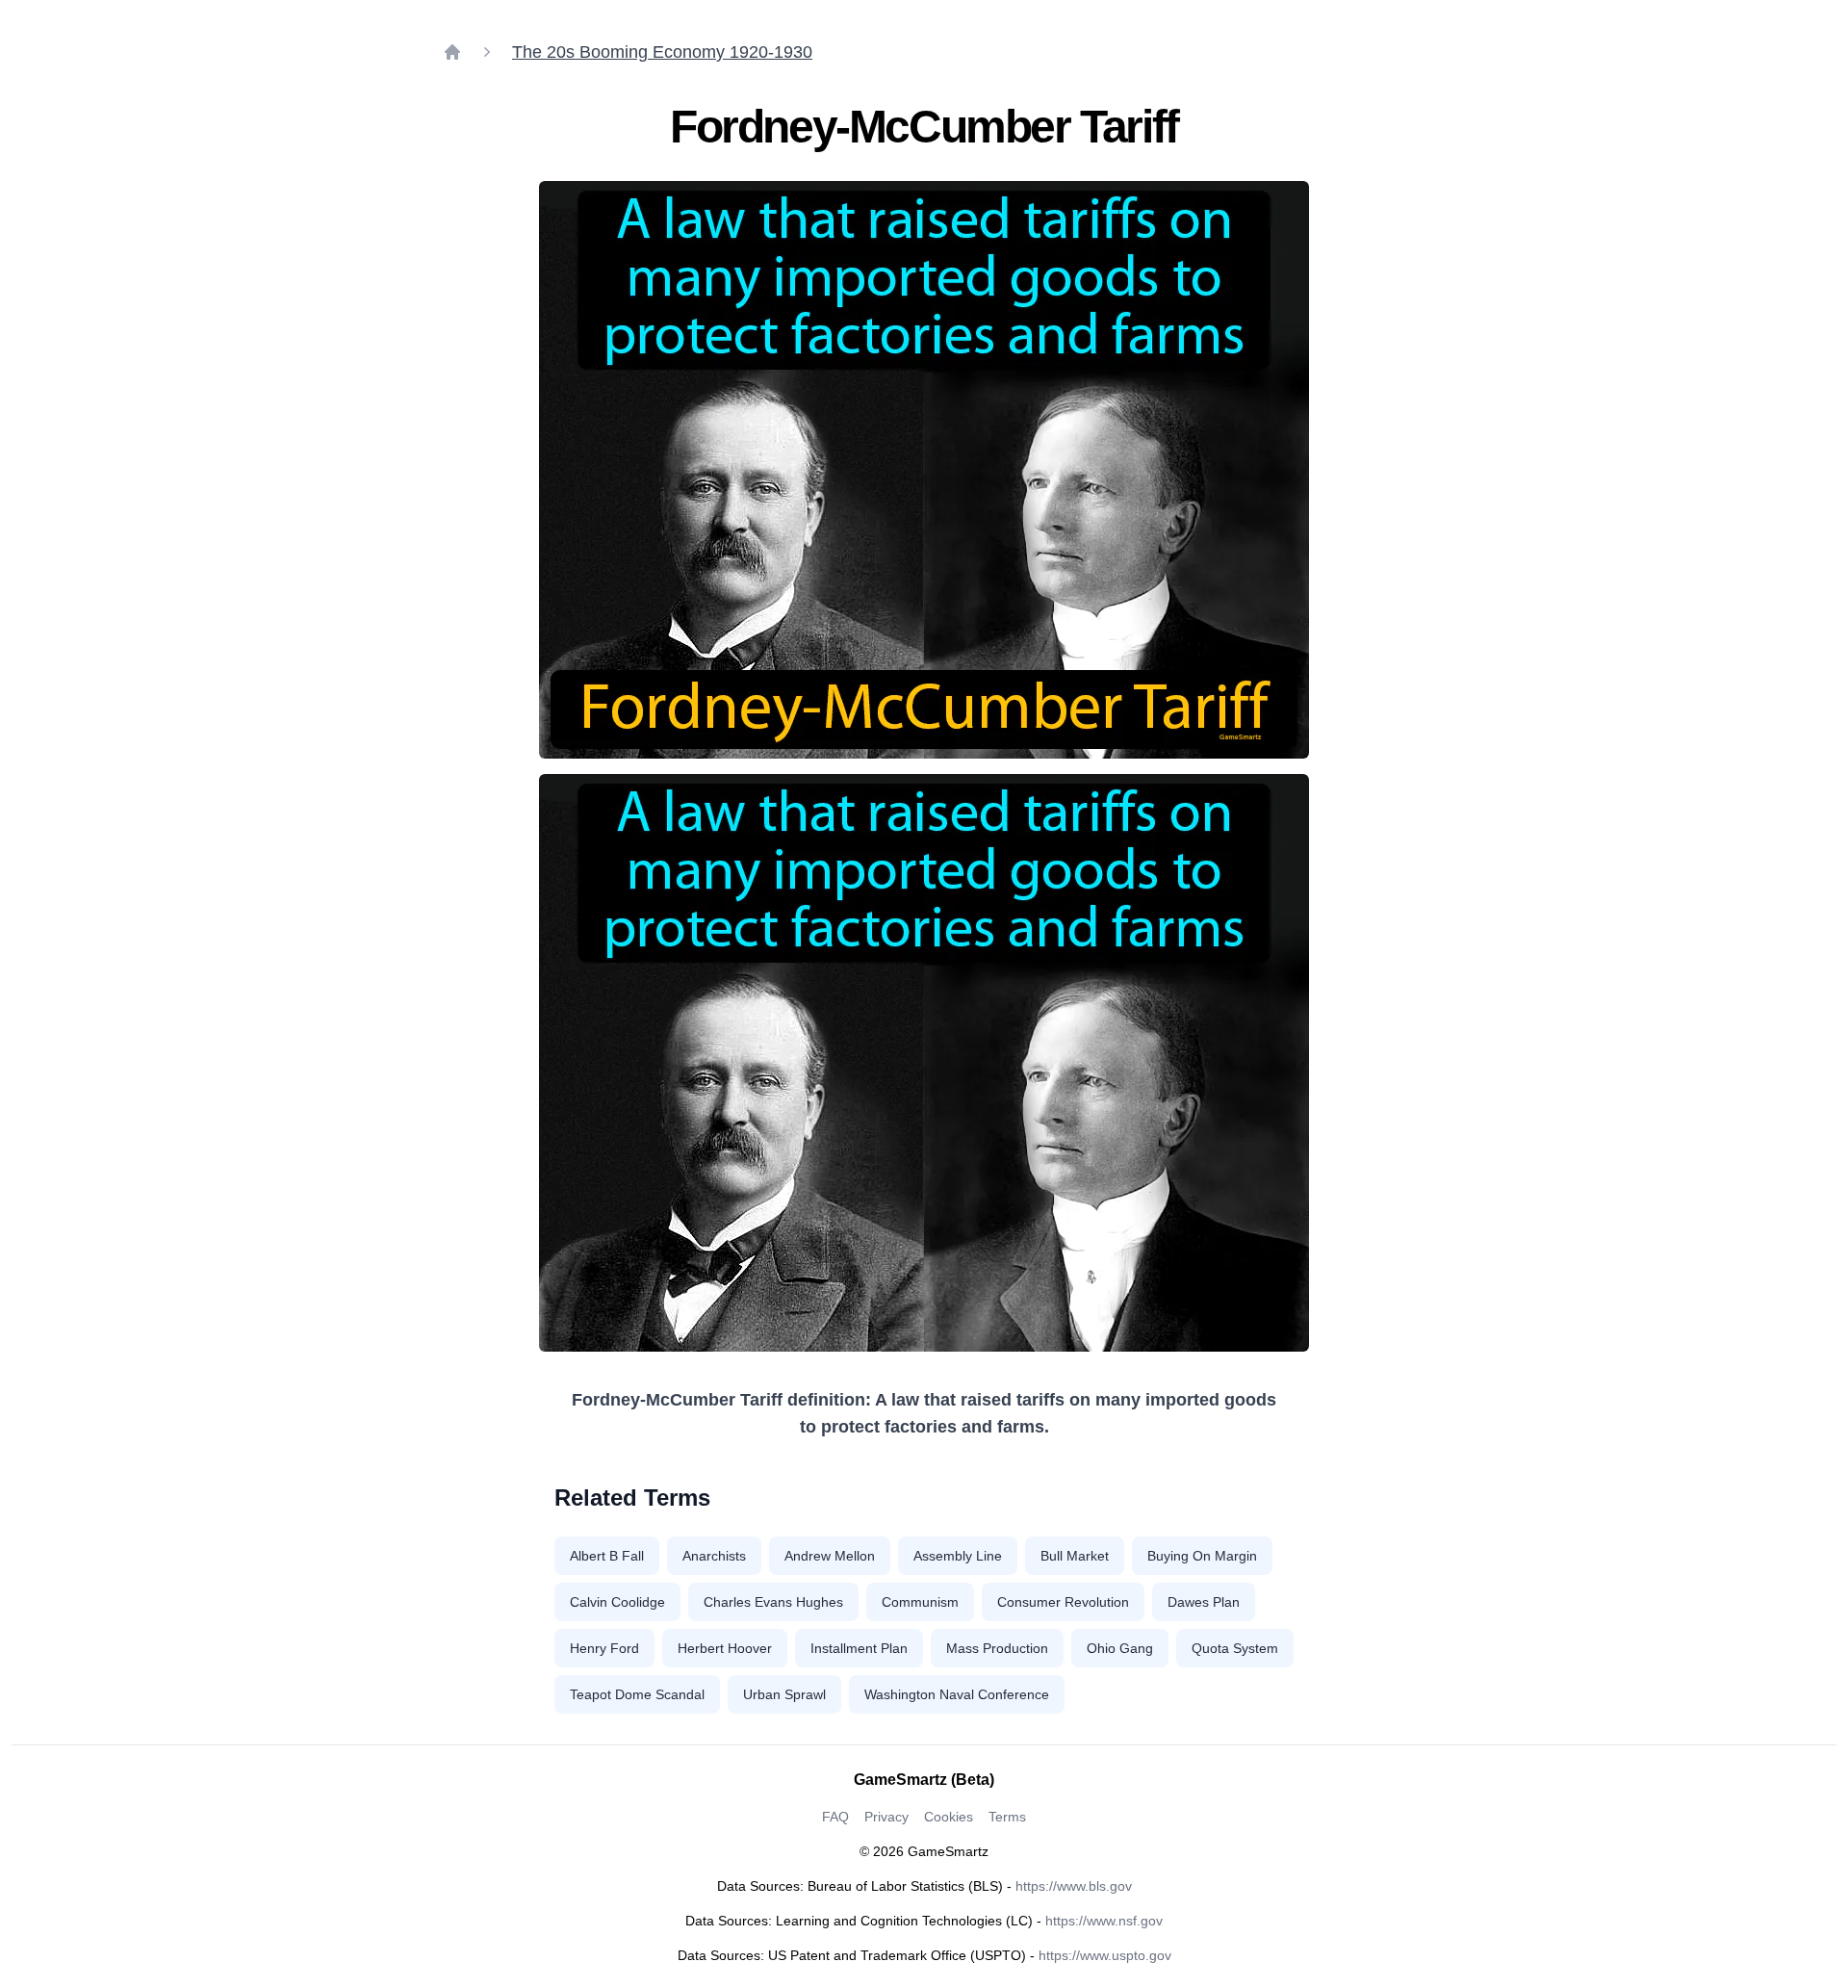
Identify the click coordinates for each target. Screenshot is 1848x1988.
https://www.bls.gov (1074, 1886)
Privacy (886, 1817)
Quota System (1235, 1648)
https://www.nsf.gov (1104, 1921)
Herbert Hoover (725, 1648)
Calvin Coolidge (617, 1602)
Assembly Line (958, 1556)
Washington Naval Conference (957, 1694)
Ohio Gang (1120, 1648)
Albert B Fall (607, 1556)
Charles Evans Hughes (773, 1602)
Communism (920, 1602)
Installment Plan (859, 1648)
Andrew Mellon (830, 1556)
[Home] (452, 52)
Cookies (949, 1817)
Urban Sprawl (784, 1694)
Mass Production (997, 1648)
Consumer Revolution (1063, 1602)
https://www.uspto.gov (1105, 1955)
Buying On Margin (1202, 1556)
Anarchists (714, 1556)
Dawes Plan (1204, 1602)
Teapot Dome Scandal (637, 1694)
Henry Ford (604, 1648)
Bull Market (1075, 1556)
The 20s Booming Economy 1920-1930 (662, 52)
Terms (1007, 1817)
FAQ (835, 1817)
